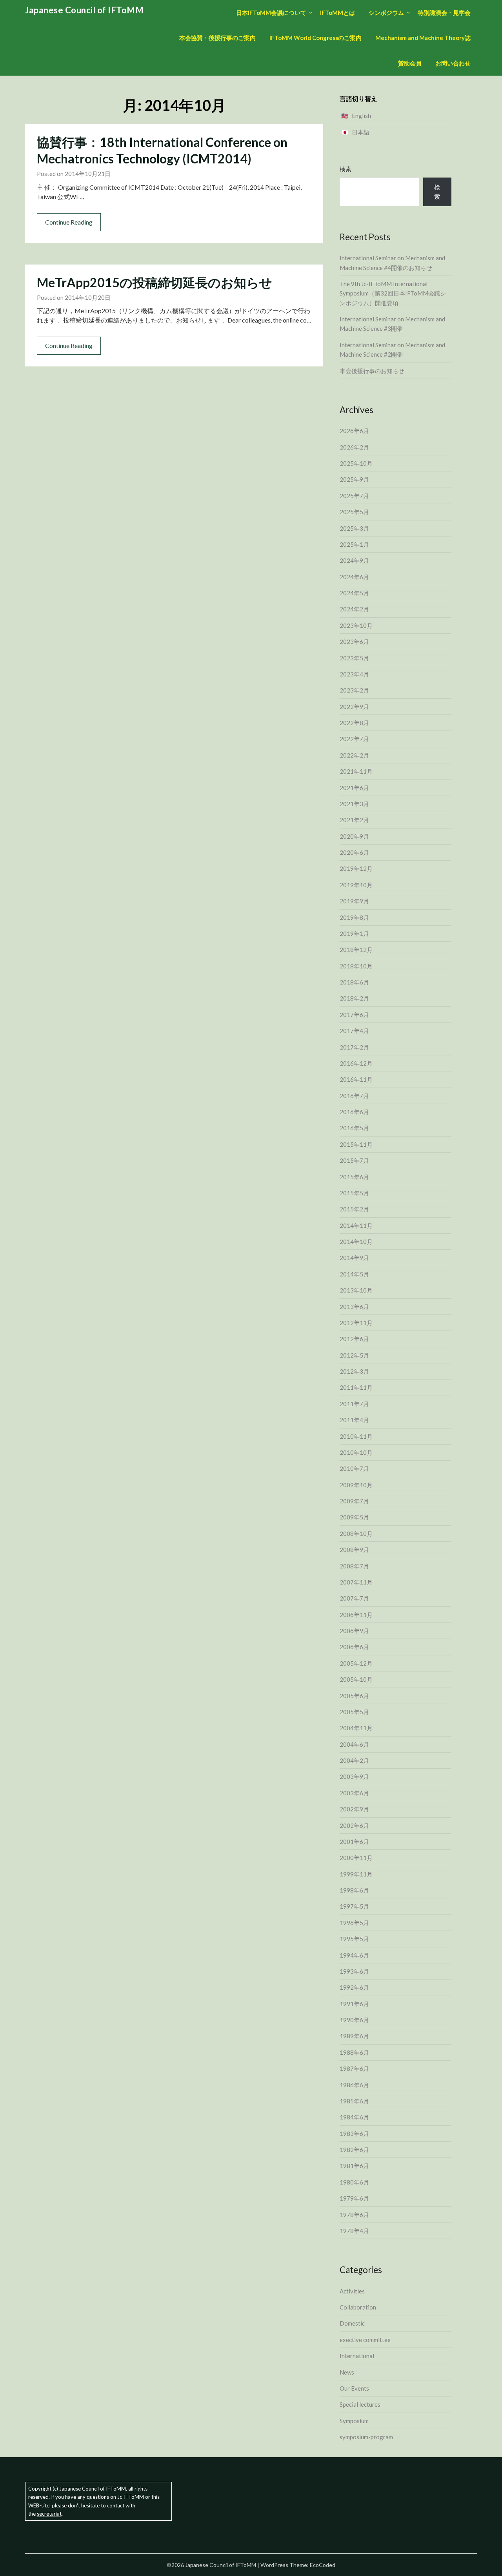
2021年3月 (354, 804)
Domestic (352, 2323)
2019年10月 (356, 885)
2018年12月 (356, 950)
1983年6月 (354, 2134)
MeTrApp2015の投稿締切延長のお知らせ (155, 282)
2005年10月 (356, 1679)
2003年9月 (354, 1777)
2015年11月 (356, 1144)
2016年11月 (356, 1079)
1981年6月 (354, 2166)
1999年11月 (356, 1874)
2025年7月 (354, 496)
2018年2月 (354, 998)
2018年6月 (354, 982)
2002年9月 (354, 1809)
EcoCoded (323, 2565)
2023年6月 (354, 642)
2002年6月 (354, 1825)
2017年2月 (354, 1047)
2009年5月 (354, 1517)
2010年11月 (356, 1436)
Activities (352, 2291)
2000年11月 (356, 1858)
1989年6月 (354, 2036)
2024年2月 (354, 609)
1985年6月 (354, 2101)
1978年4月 (354, 2231)
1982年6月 (354, 2150)
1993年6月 (354, 1971)
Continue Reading (69, 222)
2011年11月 (356, 1387)
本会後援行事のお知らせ (372, 371)
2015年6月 (354, 1177)
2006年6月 (354, 1647)
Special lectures (360, 2404)
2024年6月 (354, 577)
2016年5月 (354, 1128)
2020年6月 (354, 852)
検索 (346, 169)
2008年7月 (354, 1566)
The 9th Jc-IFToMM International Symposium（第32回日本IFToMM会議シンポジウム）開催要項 (393, 293)
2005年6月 (354, 1696)
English (361, 116)
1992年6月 (354, 1987)
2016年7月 (354, 1096)
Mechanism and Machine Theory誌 (423, 38)
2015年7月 (354, 1160)
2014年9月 (354, 1258)
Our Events (354, 2388)
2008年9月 (354, 1550)
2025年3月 (354, 528)
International (357, 2356)
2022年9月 (354, 707)
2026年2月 (354, 447)
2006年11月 (356, 1615)
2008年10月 (356, 1534)
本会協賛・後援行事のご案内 (217, 38)
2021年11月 (356, 771)
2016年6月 (354, 1112)
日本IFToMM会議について (271, 13)
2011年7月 (354, 1404)
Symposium (354, 2421)
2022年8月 (354, 723)
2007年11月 (356, 1582)
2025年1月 (354, 544)
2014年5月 (354, 1274)
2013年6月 (354, 1307)
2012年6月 (354, 1339)
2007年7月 (354, 1598)
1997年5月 (354, 1906)
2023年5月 (354, 658)
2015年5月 (354, 1193)
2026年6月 (354, 431)
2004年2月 (354, 1760)
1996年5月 (354, 1923)
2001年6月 (354, 1842)
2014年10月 (356, 1242)
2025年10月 (356, 463)
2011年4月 (354, 1420)
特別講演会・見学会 (444, 13)
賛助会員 (410, 63)
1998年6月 (354, 1890)
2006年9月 (354, 1631)
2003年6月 (354, 1793)
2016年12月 (356, 1063)
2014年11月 (356, 1225)
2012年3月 (354, 1371)
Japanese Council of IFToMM (84, 10)
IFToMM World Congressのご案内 (316, 38)
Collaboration (358, 2307)
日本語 (361, 132)
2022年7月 (354, 739)
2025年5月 (354, 512)
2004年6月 (354, 1744)
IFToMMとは (337, 13)
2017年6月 (354, 1015)
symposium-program (366, 2437)
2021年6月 (354, 788)
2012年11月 (356, 1323)
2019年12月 (356, 868)
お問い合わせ (453, 63)
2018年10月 (356, 966)
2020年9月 (354, 836)
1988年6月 (354, 2052)
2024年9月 (354, 560)
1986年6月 (354, 2085)
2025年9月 (354, 479)
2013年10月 (356, 1290)
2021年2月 (354, 820)
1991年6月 (354, 2004)
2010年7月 (354, 1468)
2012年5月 (354, 1355)
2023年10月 (356, 625)
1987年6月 (354, 2068)
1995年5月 (354, 1939)
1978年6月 (354, 2215)
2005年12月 (356, 1663)
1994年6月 (354, 1955)
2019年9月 (354, 901)
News (347, 2372)
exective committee (365, 2340)
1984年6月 (354, 2117)
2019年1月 (354, 934)
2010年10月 (356, 1452)
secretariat (49, 2514)
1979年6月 (354, 2198)
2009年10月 (356, 1485)
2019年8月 (354, 917)
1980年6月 (354, 2182)
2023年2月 (354, 690)
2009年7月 (354, 1501)
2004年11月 (356, 1728)
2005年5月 (354, 1712)
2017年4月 (354, 1031)
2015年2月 (354, 1209)
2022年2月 (354, 755)
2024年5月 (354, 593)
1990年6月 (354, 2020)
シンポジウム (386, 13)
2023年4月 (354, 674)
